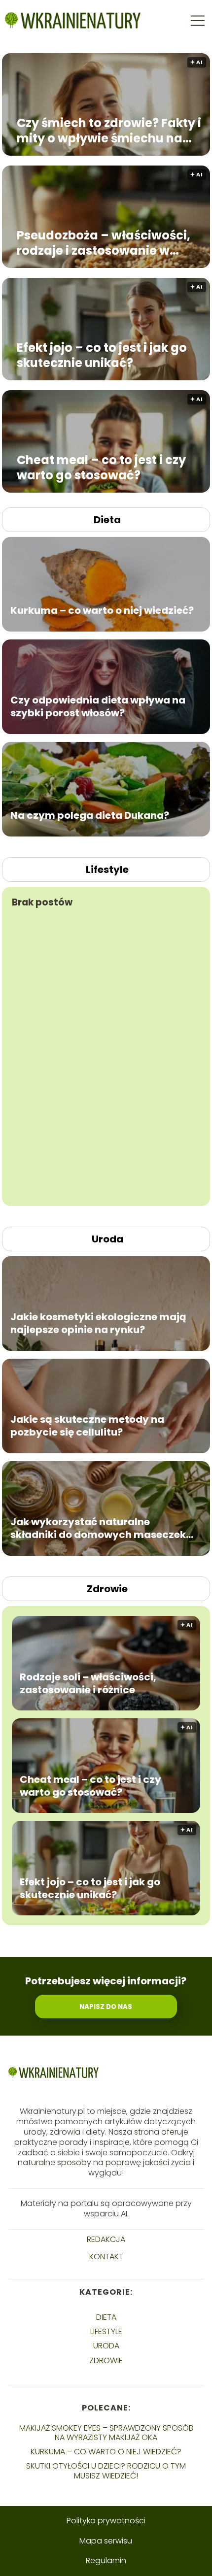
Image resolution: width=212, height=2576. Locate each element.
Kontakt (106, 2257)
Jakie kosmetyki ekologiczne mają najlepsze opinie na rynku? (98, 1323)
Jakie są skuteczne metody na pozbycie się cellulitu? (87, 1426)
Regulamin (106, 2560)
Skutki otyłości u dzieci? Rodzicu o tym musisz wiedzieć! (106, 2471)
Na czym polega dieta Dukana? (90, 815)
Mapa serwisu (106, 2541)
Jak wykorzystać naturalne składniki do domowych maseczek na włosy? (98, 1528)
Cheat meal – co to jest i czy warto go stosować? (101, 467)
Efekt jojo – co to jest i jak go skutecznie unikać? (102, 355)
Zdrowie (107, 1589)
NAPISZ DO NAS (106, 2007)
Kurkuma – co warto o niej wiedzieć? (102, 610)
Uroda (107, 1239)
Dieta (107, 520)
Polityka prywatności (106, 2521)
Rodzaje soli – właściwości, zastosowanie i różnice (88, 1683)
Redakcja (106, 2240)
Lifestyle (107, 870)
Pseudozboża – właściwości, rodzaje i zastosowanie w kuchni (104, 242)
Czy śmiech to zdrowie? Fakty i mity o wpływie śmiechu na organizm (109, 130)
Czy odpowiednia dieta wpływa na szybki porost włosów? (98, 706)
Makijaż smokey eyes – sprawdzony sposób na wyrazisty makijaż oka (106, 2433)
